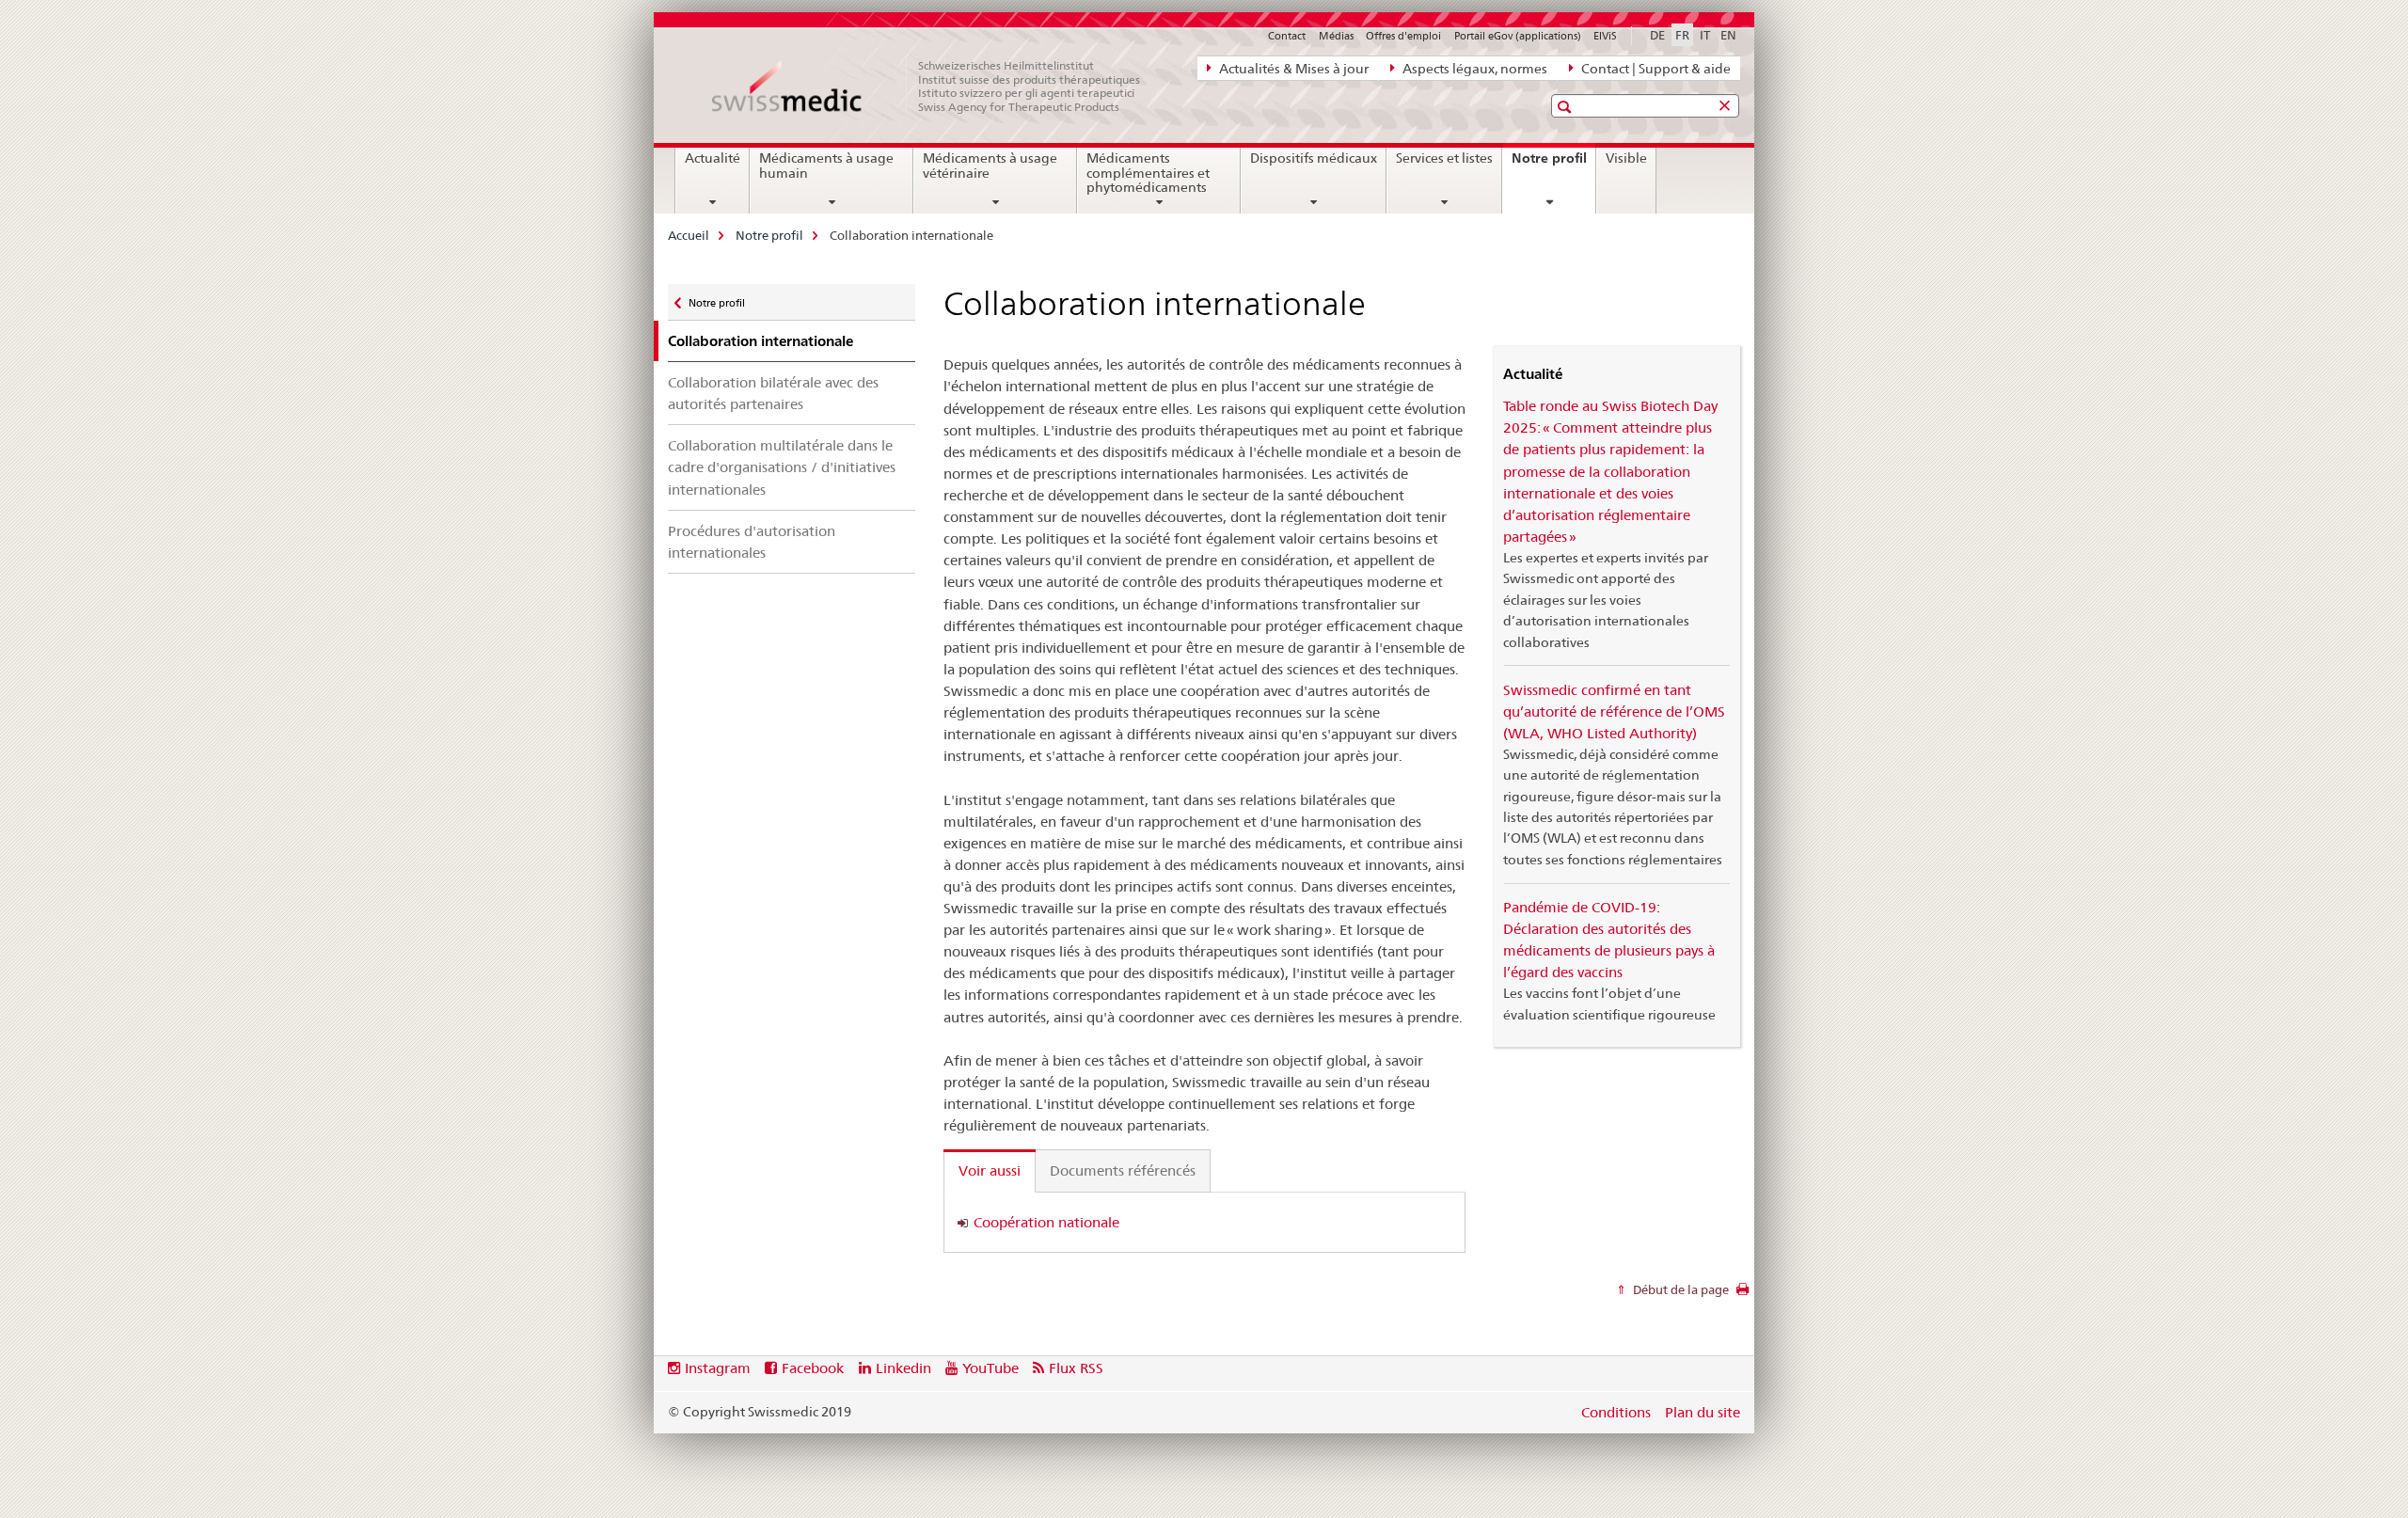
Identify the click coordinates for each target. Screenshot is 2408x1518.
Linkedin (903, 1368)
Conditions (1616, 1412)
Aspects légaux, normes (1473, 69)
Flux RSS (1076, 1368)
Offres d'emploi (1403, 36)
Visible (1626, 158)
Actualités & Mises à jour (1292, 69)
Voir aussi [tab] (990, 1170)
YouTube (990, 1368)
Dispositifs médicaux (1314, 158)
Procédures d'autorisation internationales (752, 542)
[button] (1567, 107)
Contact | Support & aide (1655, 69)
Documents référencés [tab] (1123, 1170)
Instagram (718, 1368)
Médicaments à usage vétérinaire (990, 166)
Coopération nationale (1046, 1222)
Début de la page (1679, 1289)
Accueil (689, 235)
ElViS (1605, 36)
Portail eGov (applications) (1518, 36)
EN (1728, 35)
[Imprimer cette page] (1743, 1294)
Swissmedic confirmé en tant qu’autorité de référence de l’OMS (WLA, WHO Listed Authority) (1614, 712)
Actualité (713, 158)
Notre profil (1553, 165)
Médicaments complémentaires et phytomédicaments (1148, 173)
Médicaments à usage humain (826, 166)
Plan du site (1703, 1412)
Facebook (813, 1368)
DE (1657, 35)
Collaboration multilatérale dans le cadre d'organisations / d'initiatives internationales (782, 467)
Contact (1287, 36)
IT (1705, 35)
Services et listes (1444, 158)
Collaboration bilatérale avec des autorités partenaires (773, 393)
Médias (1336, 36)
